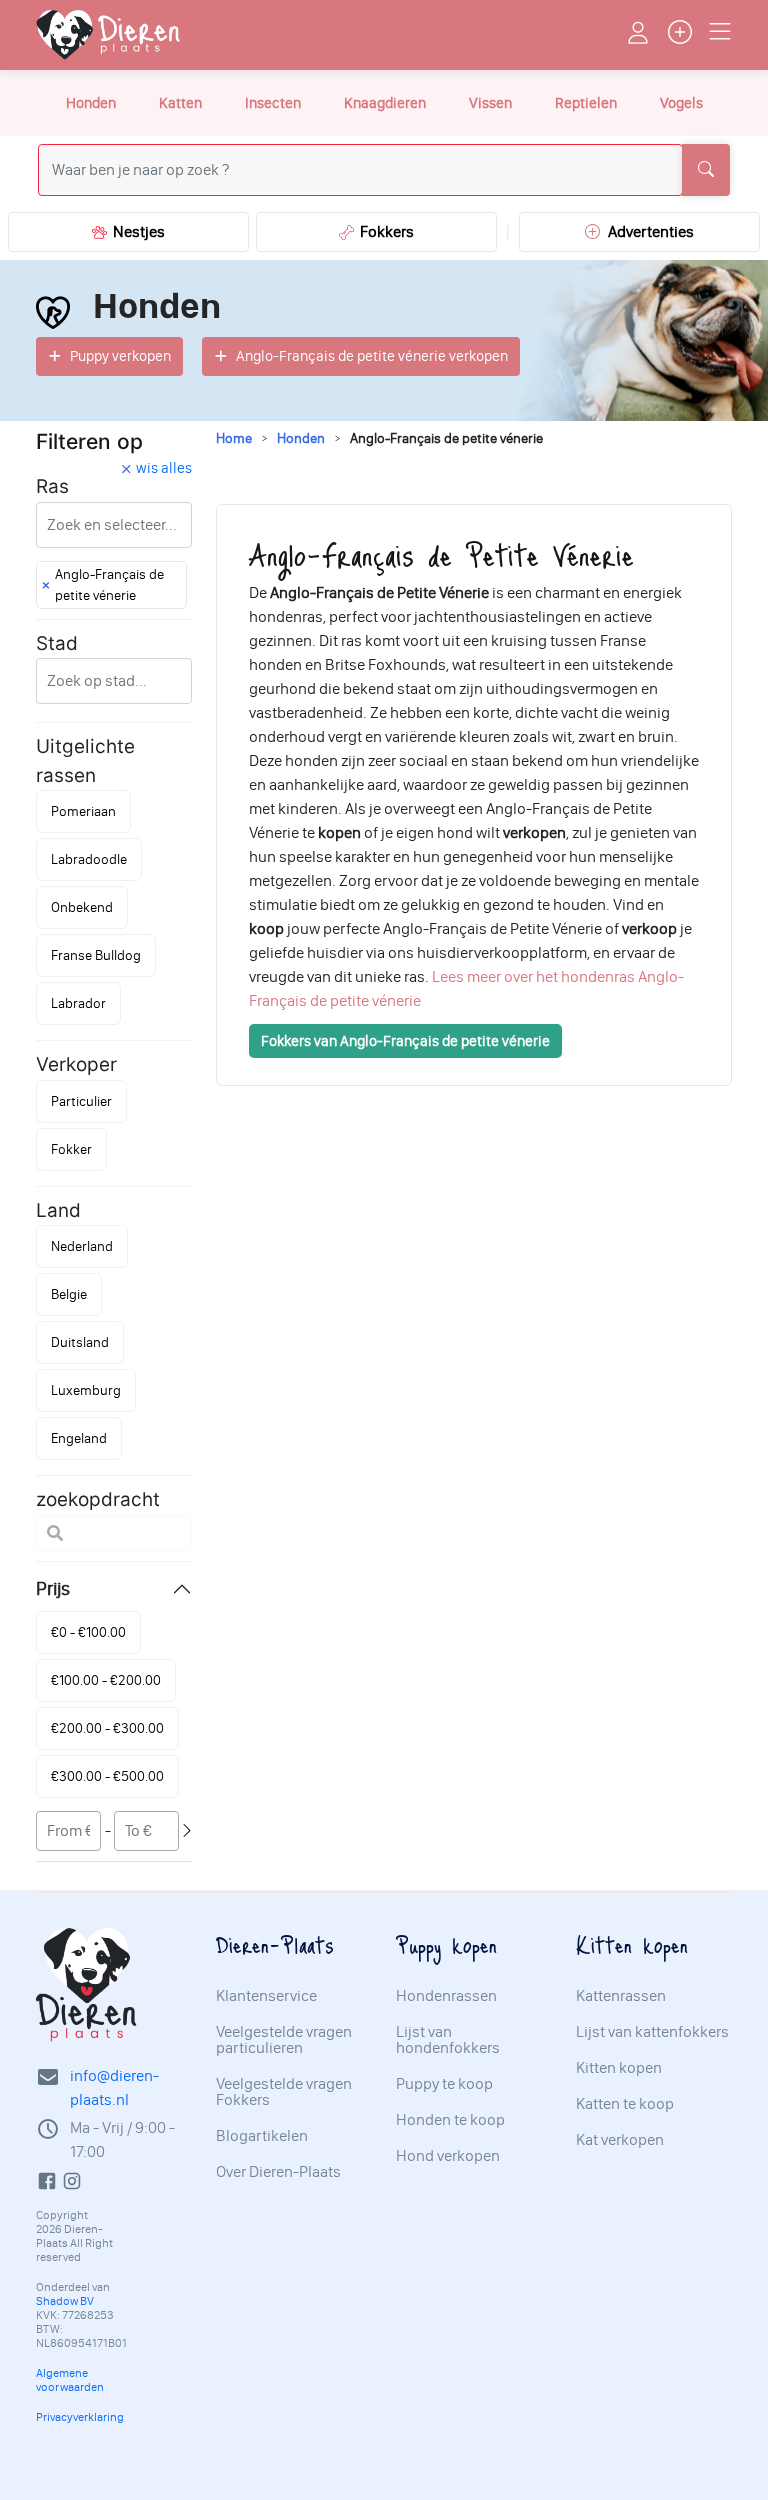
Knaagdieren (385, 103)
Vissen (490, 103)
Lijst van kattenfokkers (652, 2032)
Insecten (273, 103)
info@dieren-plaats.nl (114, 2087)
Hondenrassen (446, 1996)
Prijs (53, 1588)
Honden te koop (450, 2120)
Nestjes (136, 231)
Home (234, 438)
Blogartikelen (262, 2136)
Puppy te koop (444, 2084)
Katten (180, 103)
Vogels (681, 103)
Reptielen (586, 103)
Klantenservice (266, 1996)
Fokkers (384, 231)
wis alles (164, 468)
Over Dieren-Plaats (278, 2172)
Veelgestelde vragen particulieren (284, 2040)
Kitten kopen (619, 2068)
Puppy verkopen (120, 356)
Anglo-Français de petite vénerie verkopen (372, 356)
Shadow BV (65, 2301)
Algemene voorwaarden (70, 2380)
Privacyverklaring (80, 2417)
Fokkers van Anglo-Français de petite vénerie (405, 1041)
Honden (91, 103)
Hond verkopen (448, 2156)
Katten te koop (625, 2104)
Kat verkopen (620, 2140)
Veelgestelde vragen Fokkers (284, 2092)
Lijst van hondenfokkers (448, 2040)
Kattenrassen (621, 1996)
